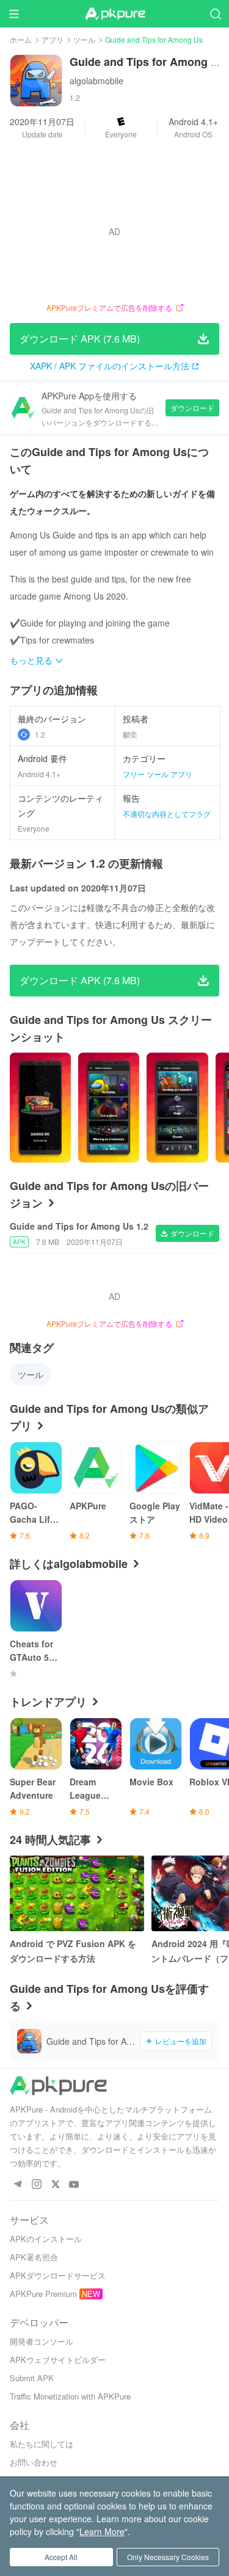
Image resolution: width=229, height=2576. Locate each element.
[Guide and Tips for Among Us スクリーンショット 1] (109, 1108)
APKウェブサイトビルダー (58, 2360)
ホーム (21, 39)
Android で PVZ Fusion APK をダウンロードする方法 (73, 1951)
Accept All (61, 2557)
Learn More (102, 2531)
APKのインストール (46, 2239)
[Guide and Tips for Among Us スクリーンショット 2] (177, 1108)
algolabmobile (96, 81)
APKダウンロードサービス (58, 2275)
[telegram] (17, 2185)
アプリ (53, 39)
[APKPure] (115, 14)
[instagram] (36, 2185)
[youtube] (74, 2185)
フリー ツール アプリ (158, 774)
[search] (215, 14)
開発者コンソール (42, 2341)
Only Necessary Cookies (168, 2557)
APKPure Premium (43, 2294)
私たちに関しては (42, 2444)
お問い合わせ (34, 2462)
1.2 (40, 734)
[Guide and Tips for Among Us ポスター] (40, 1108)
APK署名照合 (34, 2257)
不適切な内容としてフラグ (167, 814)
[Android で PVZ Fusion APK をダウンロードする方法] (77, 1893)
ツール (84, 39)
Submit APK (32, 2378)
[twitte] (55, 2185)
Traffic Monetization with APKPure (70, 2396)
